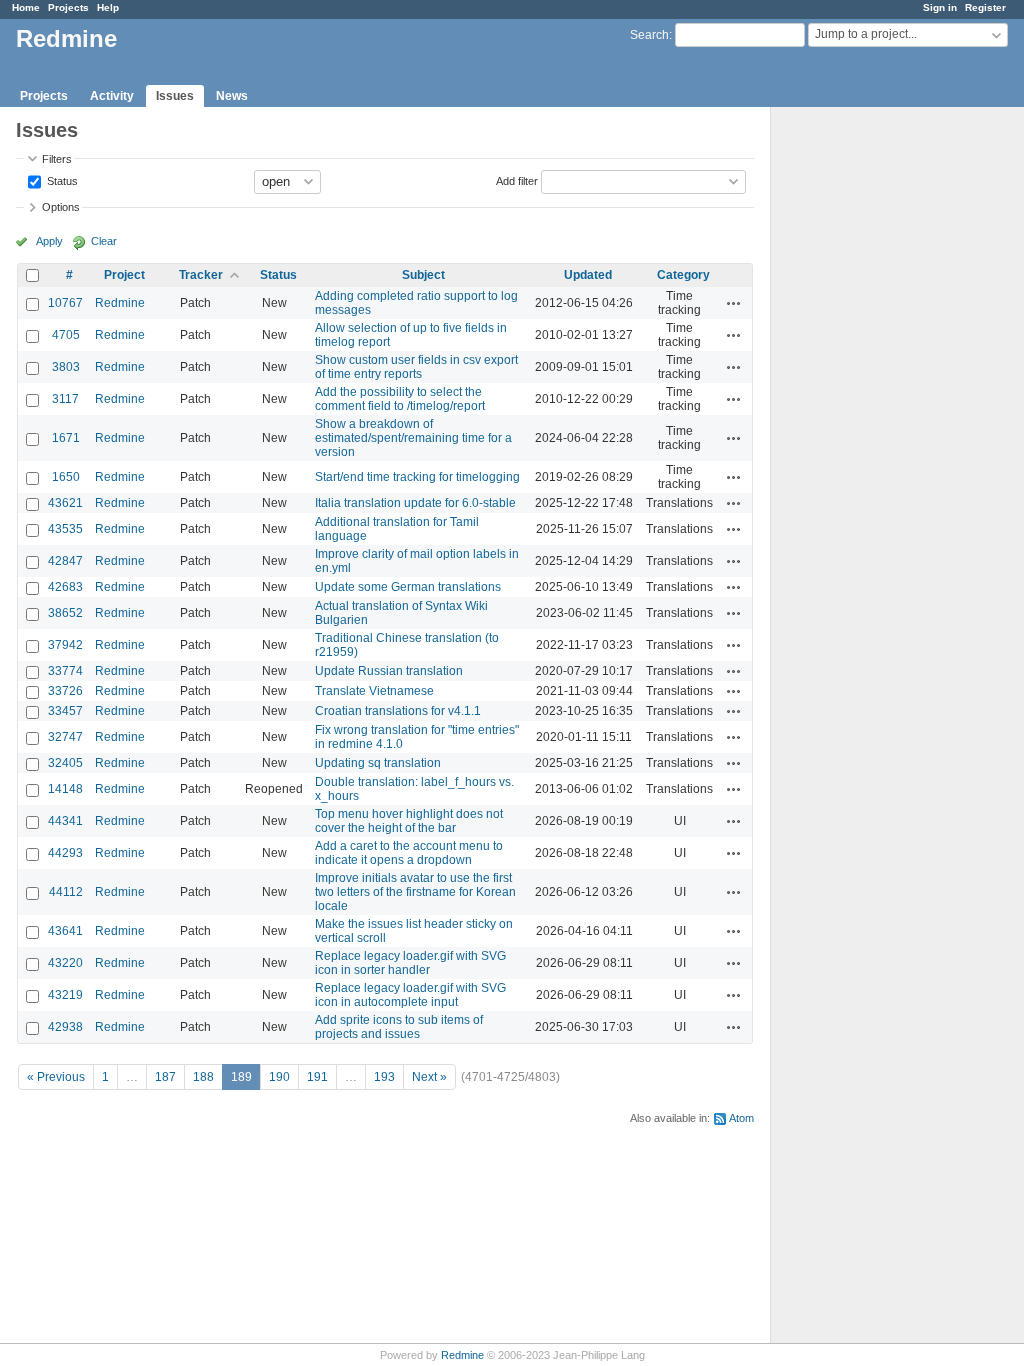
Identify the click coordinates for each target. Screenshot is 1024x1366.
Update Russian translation (389, 671)
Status (61, 180)
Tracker (201, 275)
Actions (734, 303)
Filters (57, 159)
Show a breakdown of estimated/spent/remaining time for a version (413, 438)
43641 (65, 931)
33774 (65, 671)
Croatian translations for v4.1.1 (398, 711)
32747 (65, 737)
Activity (112, 96)
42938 (65, 1027)
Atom (741, 1118)
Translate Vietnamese (374, 691)
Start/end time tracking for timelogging (417, 477)
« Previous (56, 1077)
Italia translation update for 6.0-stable (415, 503)
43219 (65, 995)
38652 (65, 613)
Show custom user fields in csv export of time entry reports (416, 367)
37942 (65, 645)
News (232, 96)
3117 (65, 399)
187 (165, 1077)
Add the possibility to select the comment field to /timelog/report (400, 399)
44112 (66, 892)
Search (649, 35)
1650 (66, 477)
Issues (175, 96)
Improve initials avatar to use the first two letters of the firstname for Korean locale (415, 892)
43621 (65, 503)
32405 (65, 763)
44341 (65, 821)
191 (317, 1077)
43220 (65, 963)
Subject (423, 275)
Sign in (940, 7)
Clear (104, 241)
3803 (66, 367)
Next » (429, 1077)
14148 (65, 789)
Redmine (120, 303)
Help (108, 7)
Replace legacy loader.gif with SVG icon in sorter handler (410, 963)
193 (384, 1077)
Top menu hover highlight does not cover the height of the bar (409, 821)
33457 (65, 711)
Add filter (517, 180)
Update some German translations (408, 587)
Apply (49, 241)
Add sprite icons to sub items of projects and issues (399, 1027)
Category (683, 275)
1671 (66, 438)
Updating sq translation (378, 763)
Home (26, 7)
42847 (65, 561)
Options (61, 207)
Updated (588, 275)
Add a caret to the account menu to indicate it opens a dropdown (409, 853)
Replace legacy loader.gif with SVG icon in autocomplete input (410, 995)
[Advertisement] (871, 421)
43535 (65, 529)
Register (985, 7)
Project (124, 275)
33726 (65, 691)
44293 (65, 853)
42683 (65, 587)
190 (279, 1077)
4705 (66, 335)
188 (203, 1077)
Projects (68, 7)
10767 (65, 303)
